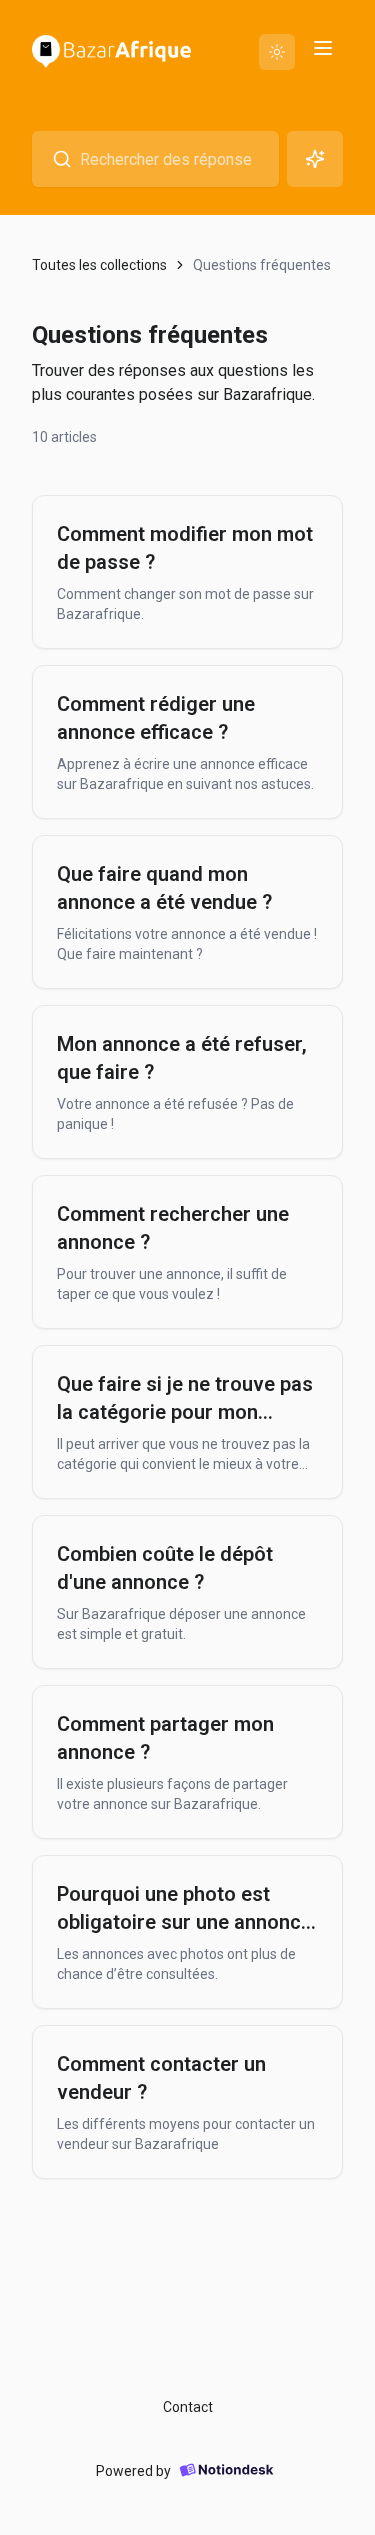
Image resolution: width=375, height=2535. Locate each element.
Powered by (133, 2471)
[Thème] (277, 52)
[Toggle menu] (323, 48)
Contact (188, 2407)
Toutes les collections (99, 265)
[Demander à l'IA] (315, 159)
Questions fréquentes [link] (262, 265)
